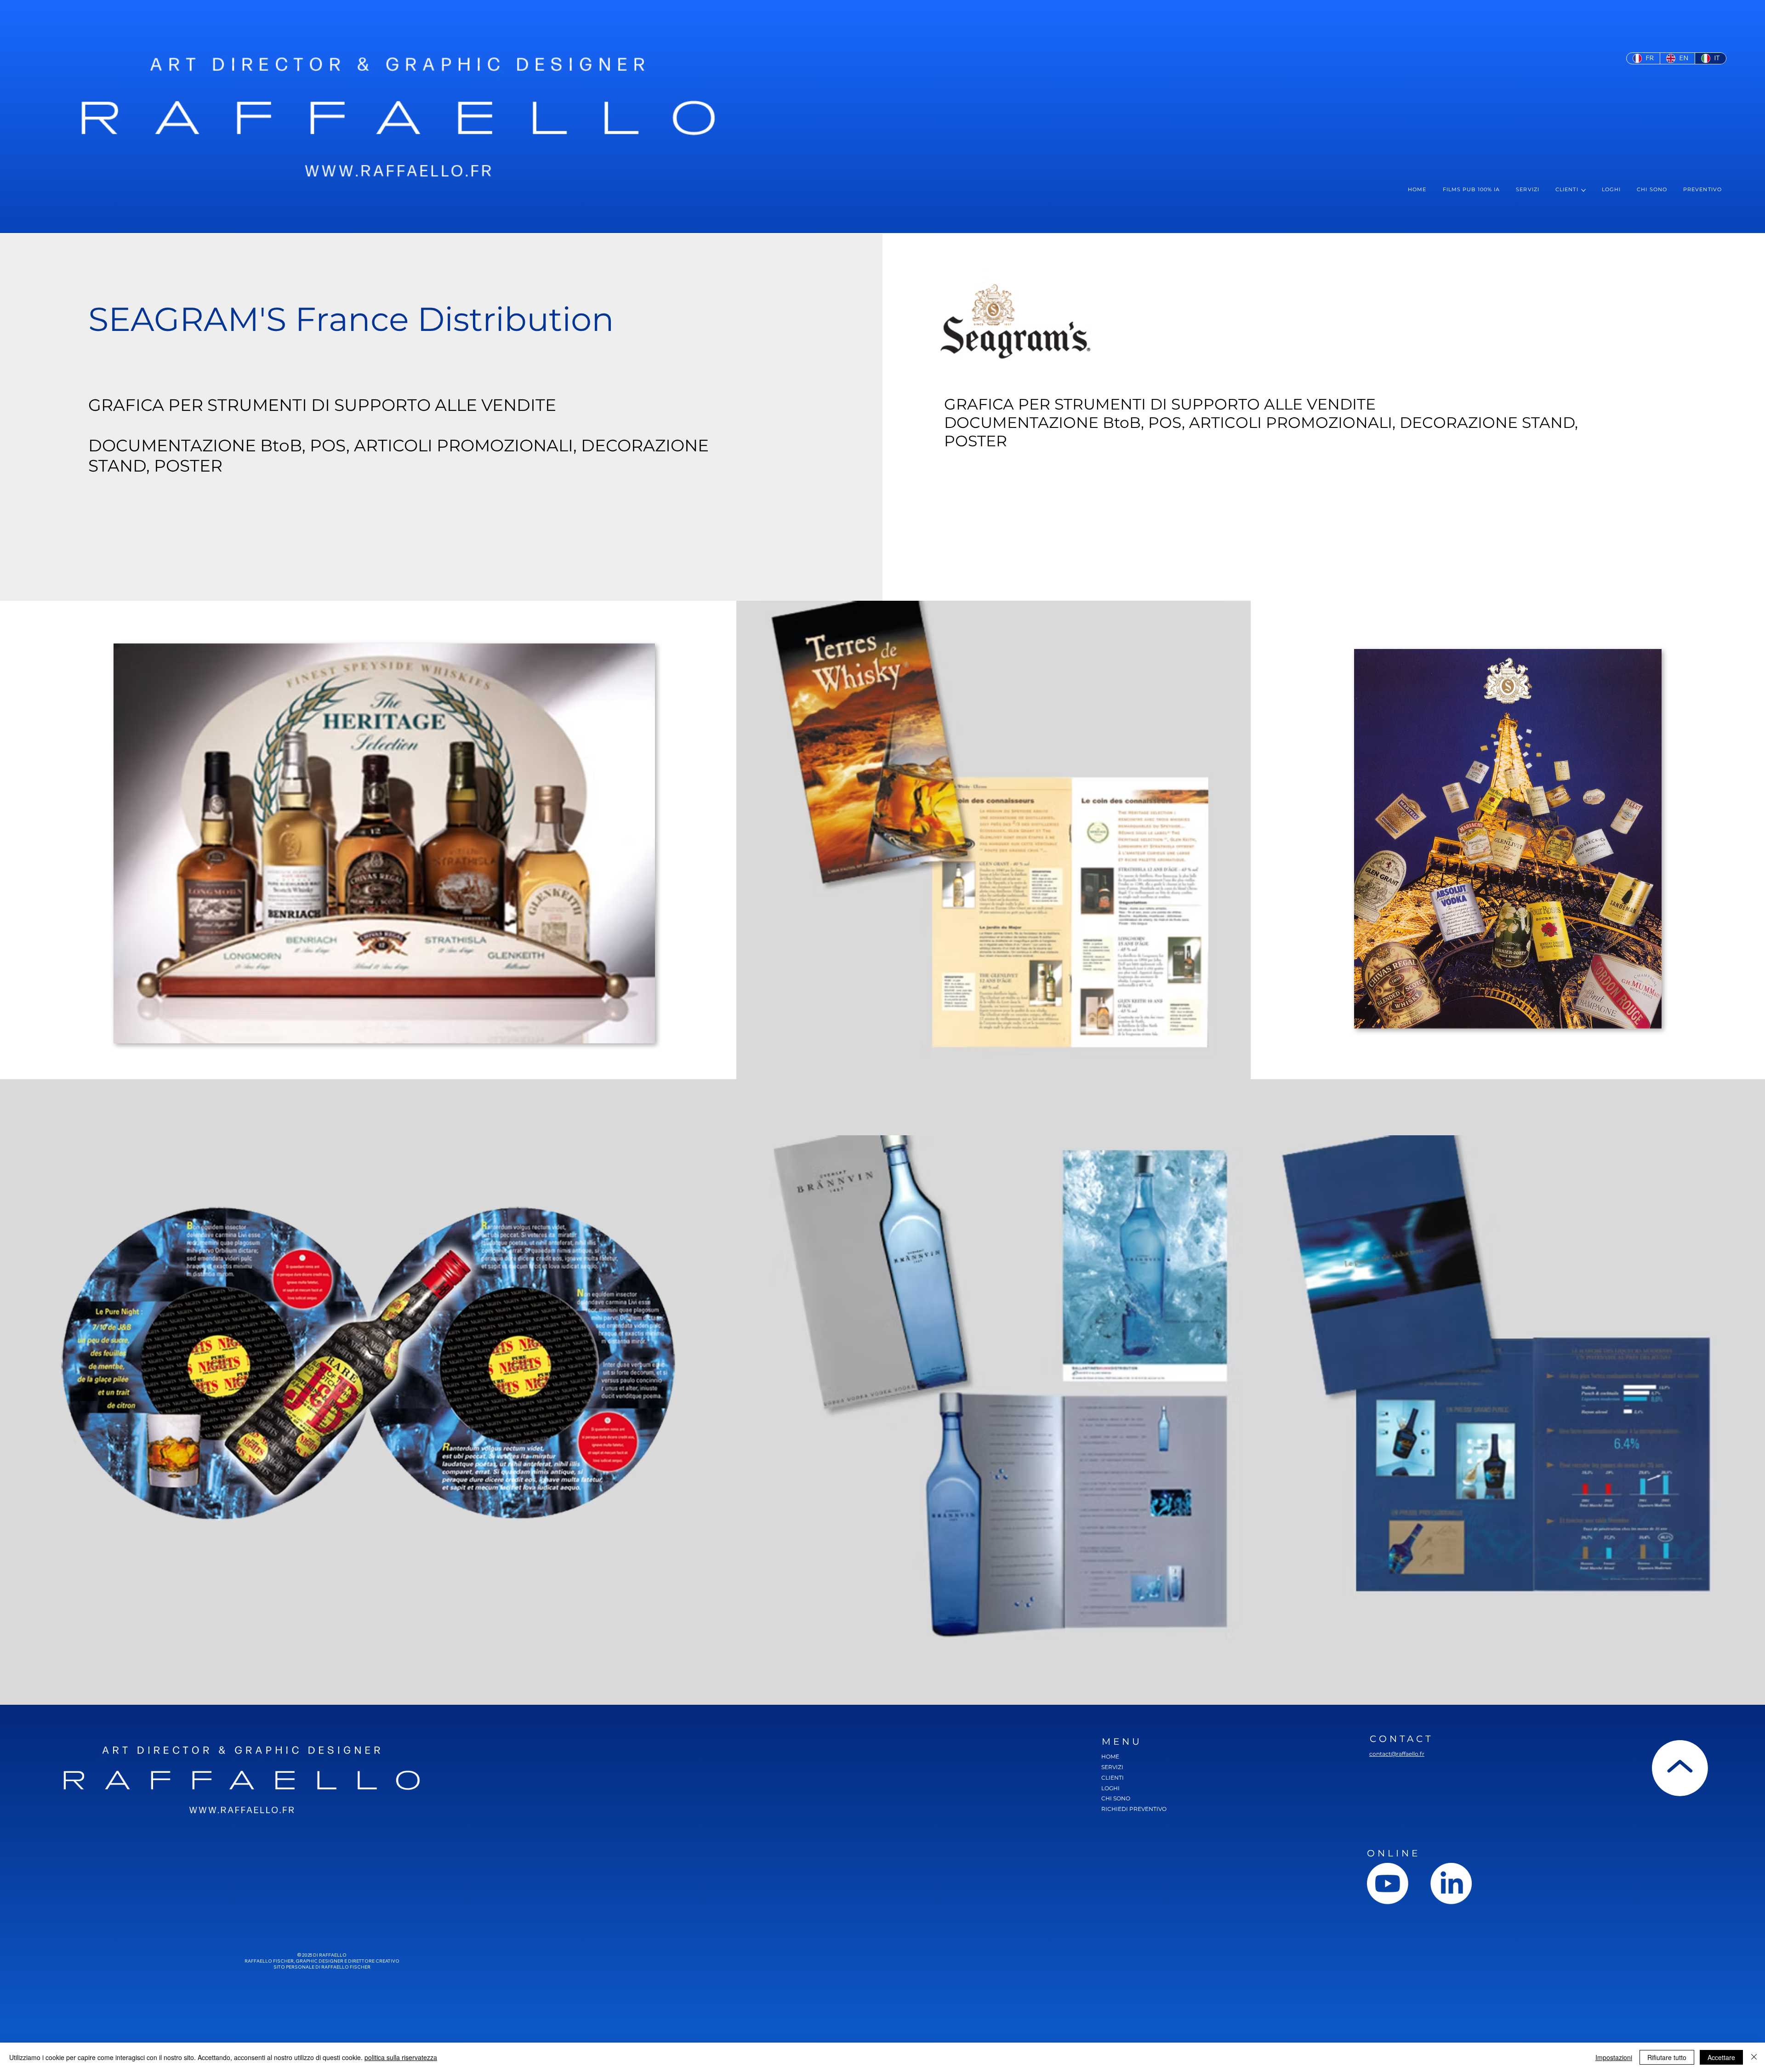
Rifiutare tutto (1667, 2057)
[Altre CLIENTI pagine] (1583, 190)
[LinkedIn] (1451, 1884)
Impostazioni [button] (1614, 2057)
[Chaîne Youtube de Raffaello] (1388, 1884)
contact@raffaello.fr (1397, 1754)
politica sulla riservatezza (401, 2057)
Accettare (1721, 2057)
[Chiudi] (1754, 2057)
